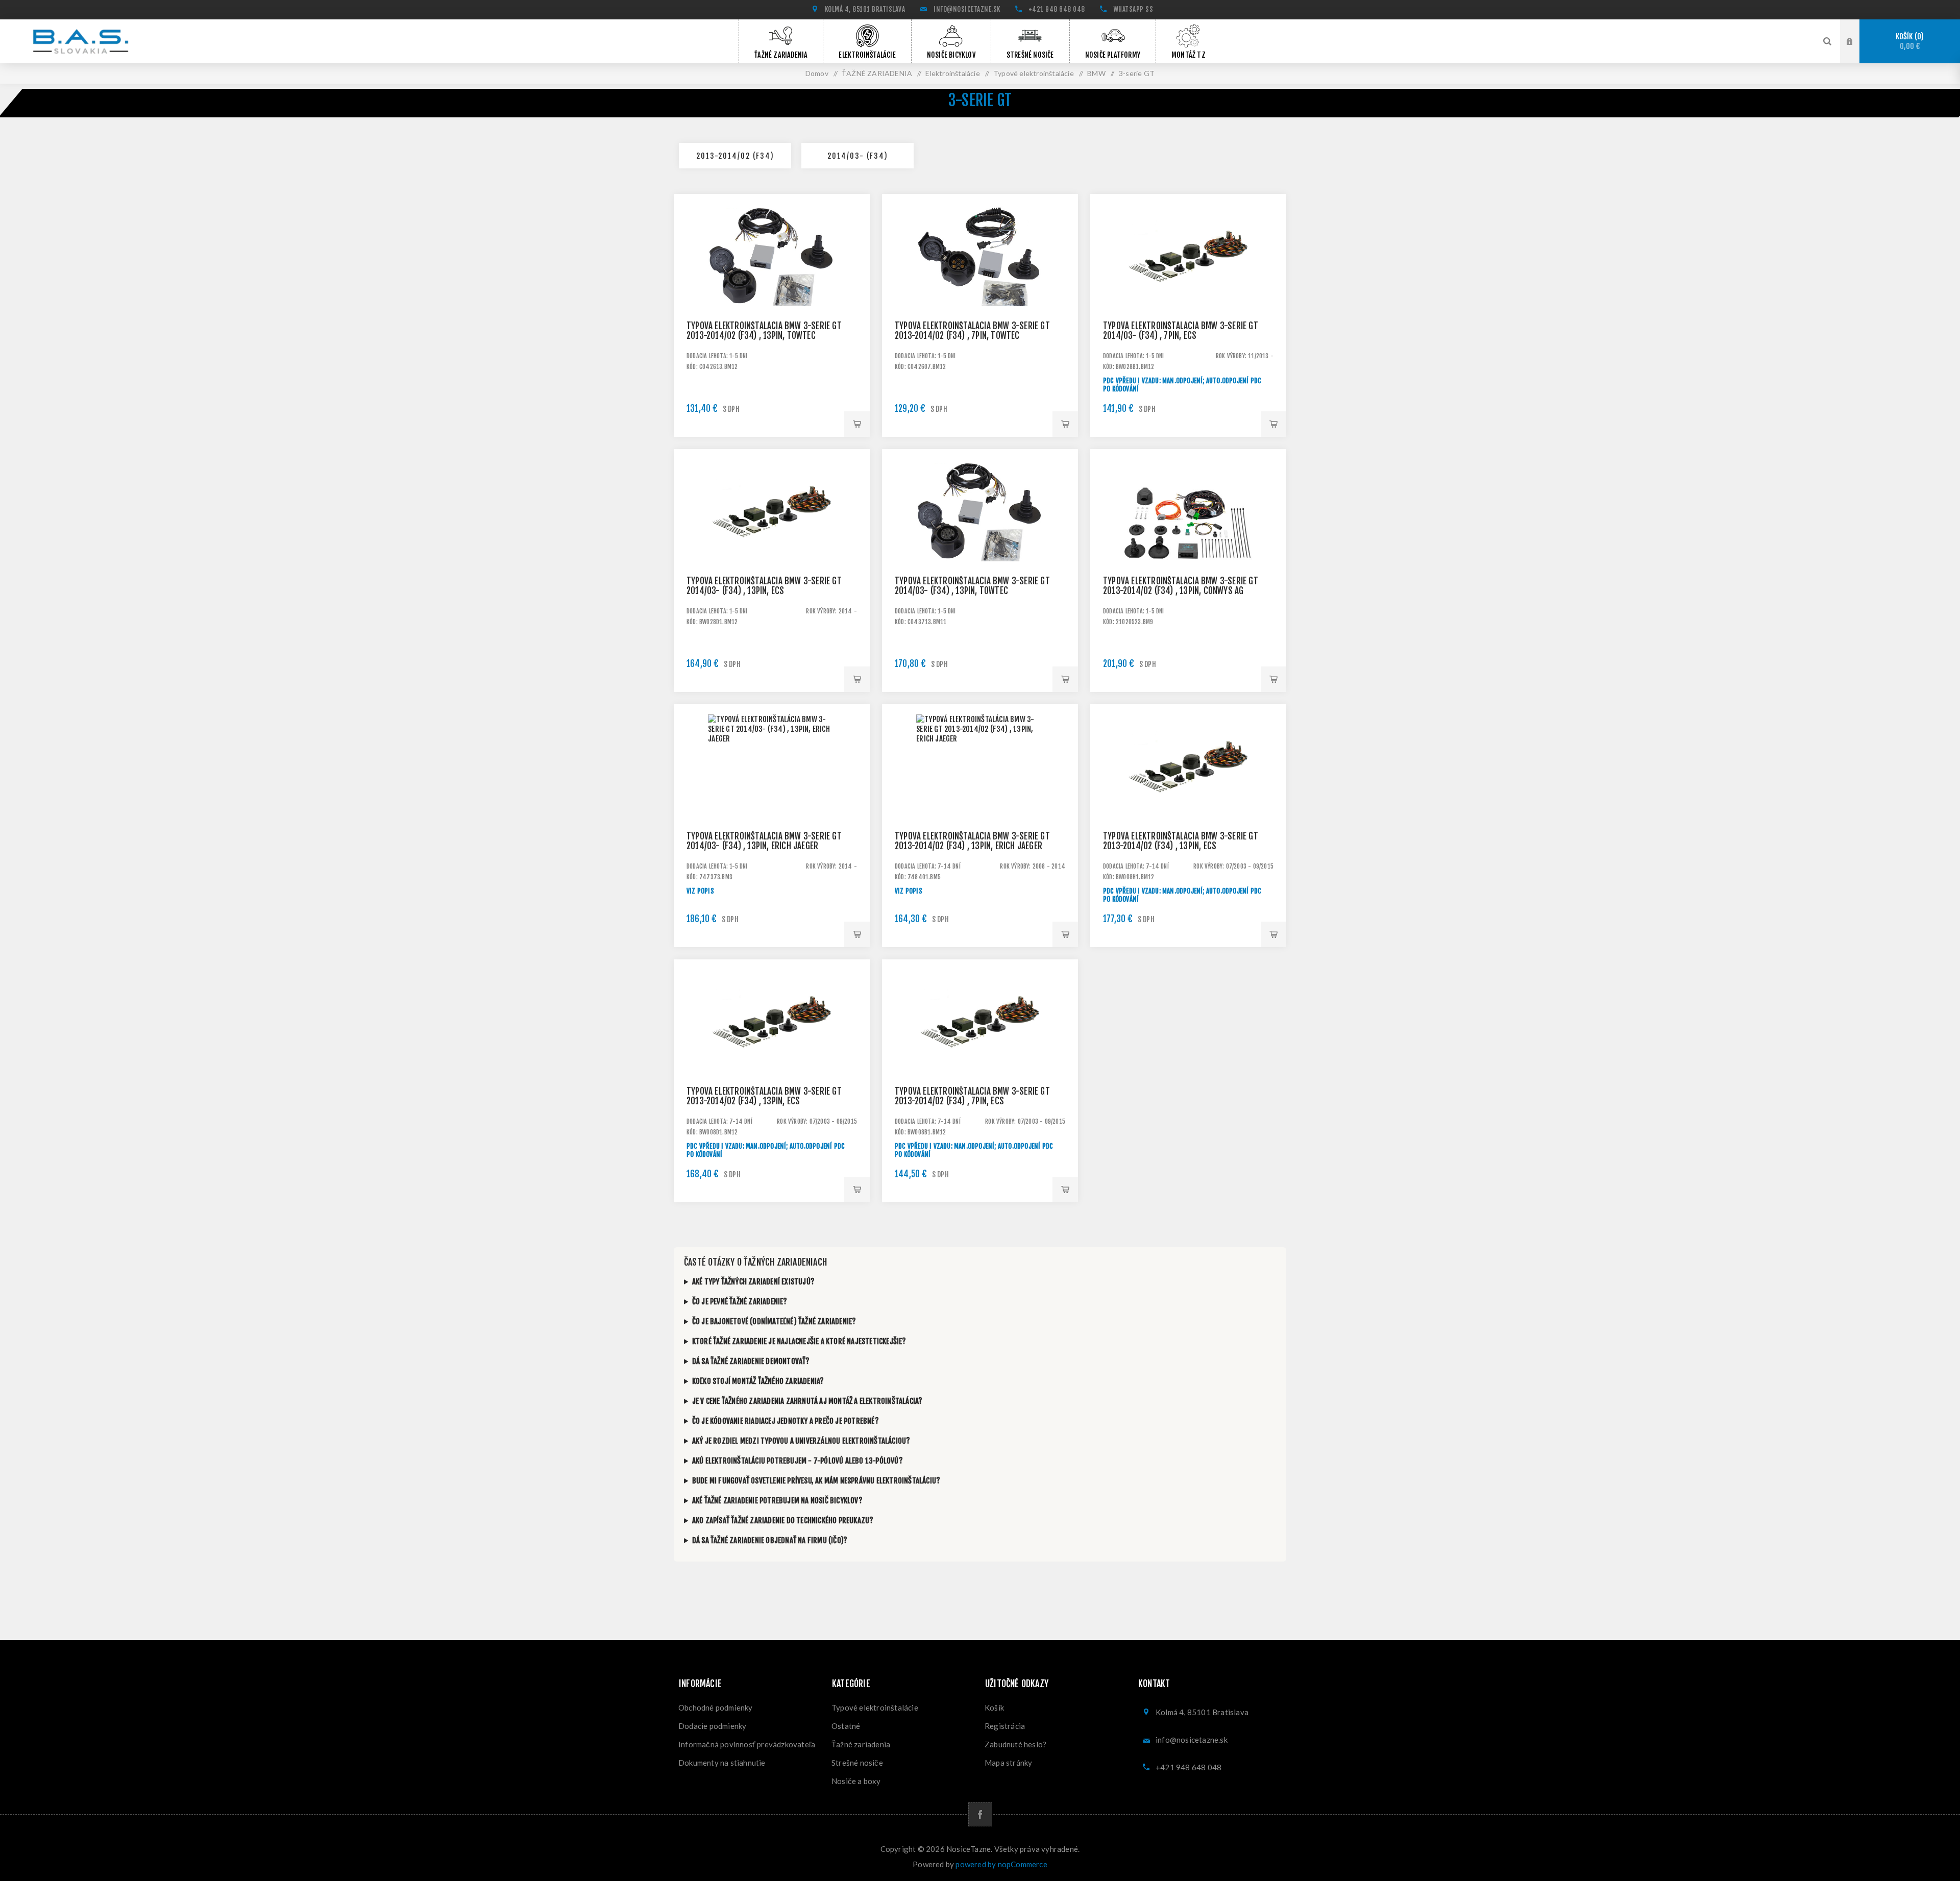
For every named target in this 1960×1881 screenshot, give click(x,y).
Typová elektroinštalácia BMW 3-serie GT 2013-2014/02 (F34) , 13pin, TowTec (764, 331)
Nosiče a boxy (856, 1781)
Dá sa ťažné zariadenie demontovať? (751, 1361)
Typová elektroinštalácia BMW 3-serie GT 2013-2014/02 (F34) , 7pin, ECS (972, 1096)
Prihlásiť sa (1857, 40)
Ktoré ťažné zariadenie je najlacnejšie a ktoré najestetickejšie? (799, 1341)
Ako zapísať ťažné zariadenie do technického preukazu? (783, 1520)
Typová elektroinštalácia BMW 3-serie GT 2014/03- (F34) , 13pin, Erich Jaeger (764, 841)
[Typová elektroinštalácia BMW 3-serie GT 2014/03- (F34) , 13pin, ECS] (772, 547)
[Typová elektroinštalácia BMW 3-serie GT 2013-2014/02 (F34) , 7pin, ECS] (980, 1057)
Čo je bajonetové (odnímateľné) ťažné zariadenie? (774, 1321)
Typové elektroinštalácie (875, 1707)
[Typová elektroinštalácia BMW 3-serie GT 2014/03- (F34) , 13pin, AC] (980, 547)
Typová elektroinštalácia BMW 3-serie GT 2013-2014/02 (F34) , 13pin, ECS (1181, 841)
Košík (1908, 42)
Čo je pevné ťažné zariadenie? (740, 1302)
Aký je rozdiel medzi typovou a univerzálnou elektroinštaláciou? (801, 1441)
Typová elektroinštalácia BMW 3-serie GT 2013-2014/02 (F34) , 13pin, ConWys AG (1181, 586)
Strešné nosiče (857, 1763)
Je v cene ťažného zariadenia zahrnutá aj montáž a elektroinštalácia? (807, 1401)
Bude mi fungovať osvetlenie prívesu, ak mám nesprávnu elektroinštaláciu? (816, 1481)
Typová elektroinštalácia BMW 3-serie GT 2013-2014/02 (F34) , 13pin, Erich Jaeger (972, 841)
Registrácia (1005, 1726)
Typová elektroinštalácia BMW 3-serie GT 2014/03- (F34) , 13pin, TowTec (972, 586)
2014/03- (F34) (858, 156)
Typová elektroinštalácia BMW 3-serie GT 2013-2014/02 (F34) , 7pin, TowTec (972, 331)
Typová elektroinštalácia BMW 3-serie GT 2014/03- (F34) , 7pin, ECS (1181, 331)
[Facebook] (980, 1814)
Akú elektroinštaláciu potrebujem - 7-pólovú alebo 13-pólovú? (798, 1461)
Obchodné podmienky (716, 1707)
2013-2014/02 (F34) (735, 156)
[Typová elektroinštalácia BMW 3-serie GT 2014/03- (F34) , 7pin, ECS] (1188, 292)
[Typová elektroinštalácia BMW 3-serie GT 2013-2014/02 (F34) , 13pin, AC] (772, 292)
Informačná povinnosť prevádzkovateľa (747, 1744)
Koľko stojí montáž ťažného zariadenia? (758, 1381)
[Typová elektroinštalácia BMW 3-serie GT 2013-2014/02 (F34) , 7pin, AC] (980, 292)
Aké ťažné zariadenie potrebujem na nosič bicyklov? (777, 1501)
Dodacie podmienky (712, 1726)
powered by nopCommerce (1001, 1864)
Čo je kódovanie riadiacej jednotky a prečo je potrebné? (786, 1421)
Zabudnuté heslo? (1015, 1744)
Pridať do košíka (857, 424)
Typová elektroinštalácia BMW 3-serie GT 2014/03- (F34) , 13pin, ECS (764, 586)
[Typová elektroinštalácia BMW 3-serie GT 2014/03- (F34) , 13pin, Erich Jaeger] (772, 802)
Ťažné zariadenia (861, 1744)
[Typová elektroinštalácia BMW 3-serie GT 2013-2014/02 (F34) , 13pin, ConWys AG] (1188, 547)
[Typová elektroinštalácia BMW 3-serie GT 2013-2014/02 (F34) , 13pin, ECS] (1188, 802)
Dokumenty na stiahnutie (722, 1763)
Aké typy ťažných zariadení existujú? (753, 1282)
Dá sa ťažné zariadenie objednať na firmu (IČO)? (770, 1540)
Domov (817, 73)
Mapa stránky (1008, 1763)
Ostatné (846, 1726)
